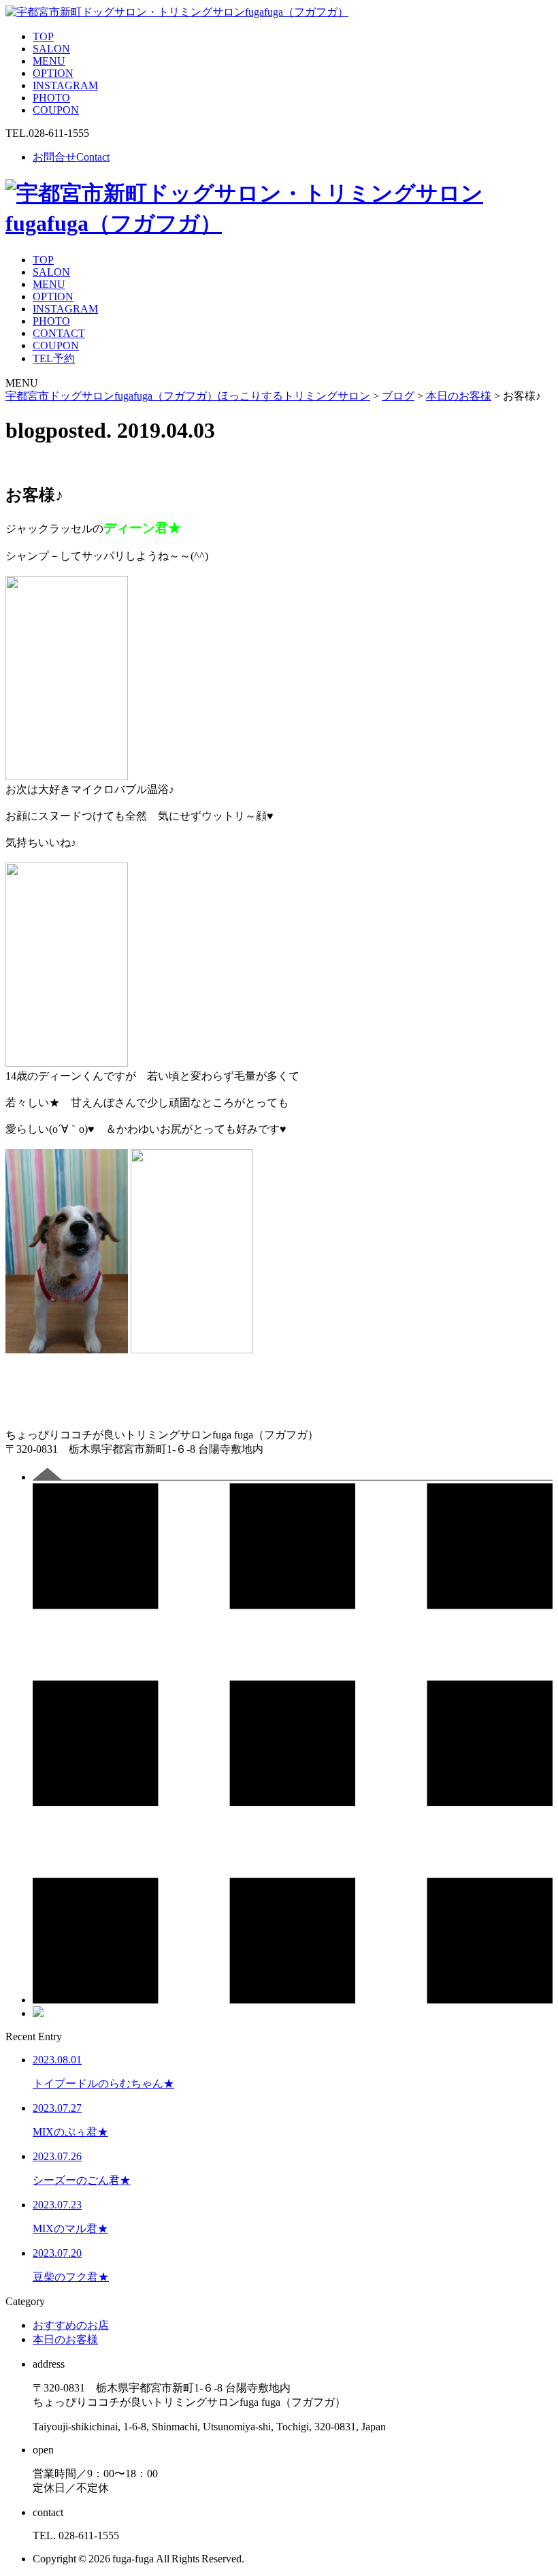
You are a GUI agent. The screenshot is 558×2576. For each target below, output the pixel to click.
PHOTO (51, 98)
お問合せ (71, 157)
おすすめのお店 (71, 2325)
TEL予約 (54, 358)
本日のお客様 (65, 2339)
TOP (43, 36)
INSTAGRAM (65, 85)
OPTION (53, 73)
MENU (49, 61)
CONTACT (59, 333)
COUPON (56, 110)
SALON (51, 49)
